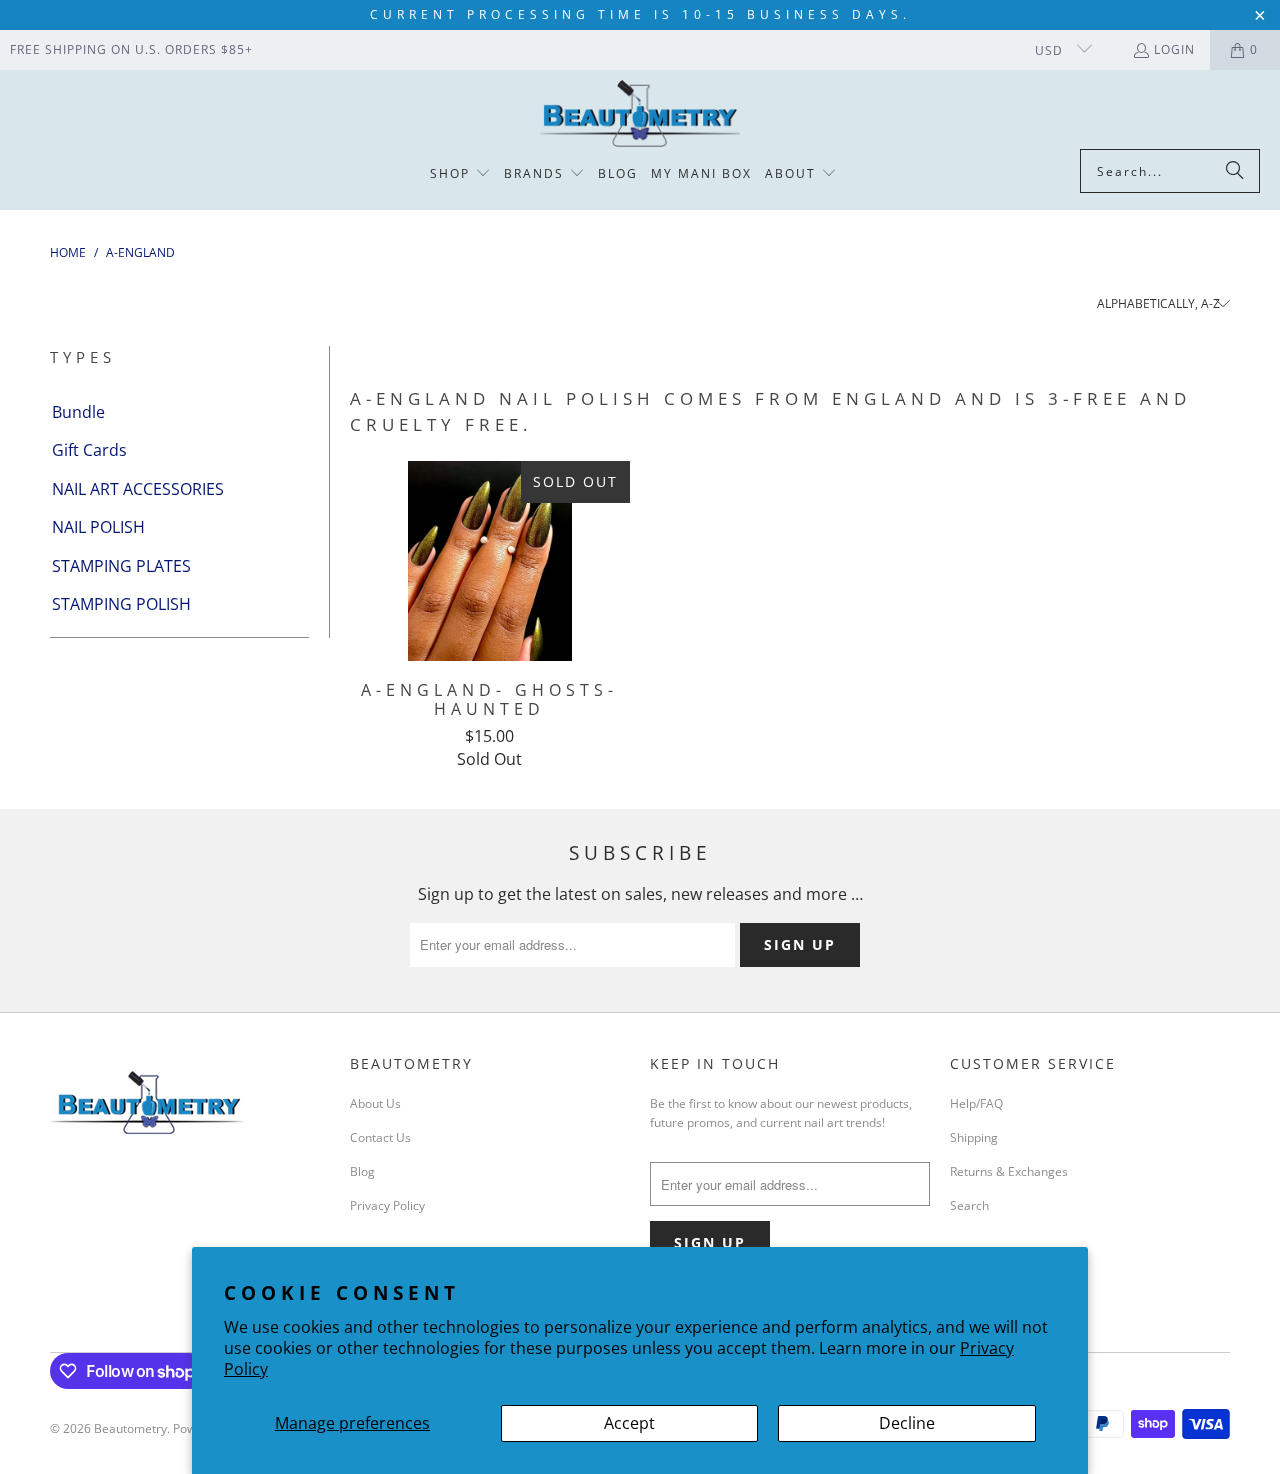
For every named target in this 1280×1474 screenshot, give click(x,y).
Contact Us (380, 1137)
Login (1174, 49)
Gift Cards (89, 450)
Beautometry (130, 1428)
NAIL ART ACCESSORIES (138, 489)
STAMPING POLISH (121, 604)
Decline (907, 1423)
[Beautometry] (640, 114)
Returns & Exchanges (1009, 1171)
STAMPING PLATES (121, 566)
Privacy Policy (387, 1205)
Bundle (78, 412)
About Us (375, 1103)
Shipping (974, 1137)
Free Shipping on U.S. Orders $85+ (131, 49)
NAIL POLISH (98, 527)
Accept (629, 1423)
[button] (460, 174)
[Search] (1235, 171)
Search (969, 1205)
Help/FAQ (976, 1103)
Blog (362, 1171)
